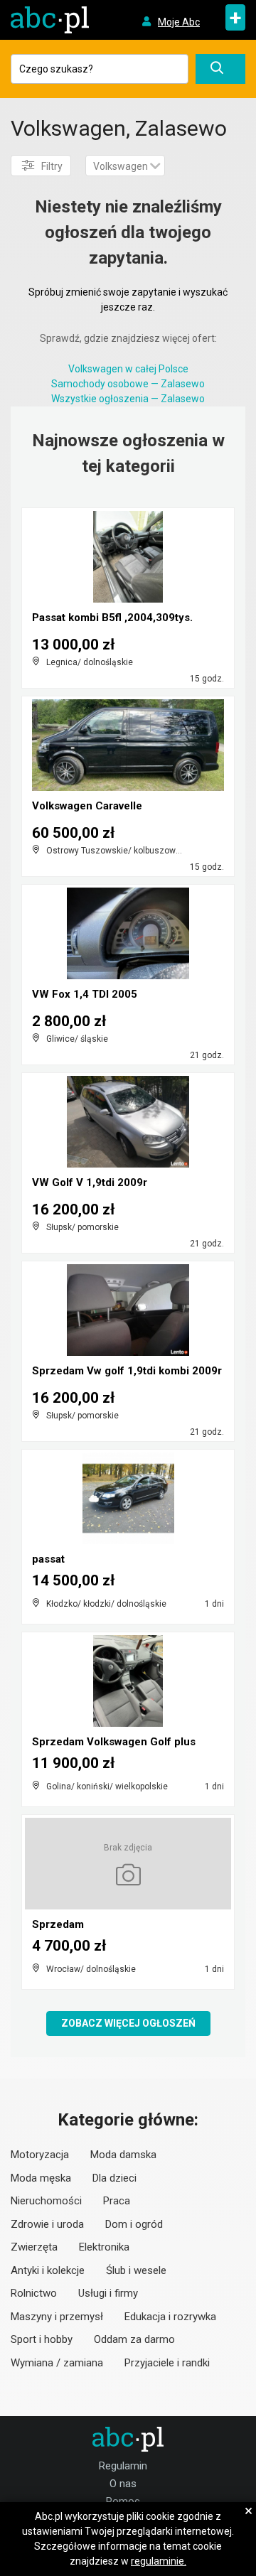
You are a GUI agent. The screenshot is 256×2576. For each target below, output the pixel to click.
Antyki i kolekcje (48, 2270)
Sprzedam (58, 1924)
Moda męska (41, 2178)
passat (48, 1559)
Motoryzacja (40, 2155)
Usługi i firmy (108, 2293)
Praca (117, 2201)
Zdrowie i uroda (47, 2224)
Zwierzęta (34, 2247)
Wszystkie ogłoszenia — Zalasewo (128, 399)
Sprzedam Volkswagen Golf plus (114, 1742)
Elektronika (104, 2247)
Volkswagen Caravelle (87, 806)
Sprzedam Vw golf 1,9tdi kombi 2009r (127, 1371)
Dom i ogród (134, 2224)
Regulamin (123, 2466)
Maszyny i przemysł (57, 2317)
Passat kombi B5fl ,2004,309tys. (112, 618)
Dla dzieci (114, 2178)
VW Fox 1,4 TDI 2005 (85, 994)
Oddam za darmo (134, 2339)
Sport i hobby (42, 2339)
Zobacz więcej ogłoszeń (128, 2023)
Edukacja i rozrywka (170, 2317)
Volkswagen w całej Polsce (128, 369)
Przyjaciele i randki (167, 2363)
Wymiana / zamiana (57, 2363)
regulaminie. (159, 2561)
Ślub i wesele (136, 2270)
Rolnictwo (34, 2293)
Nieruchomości (46, 2201)
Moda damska (123, 2155)
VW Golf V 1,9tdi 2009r (90, 1182)
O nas (123, 2484)
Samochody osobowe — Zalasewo (128, 384)
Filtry (52, 166)
